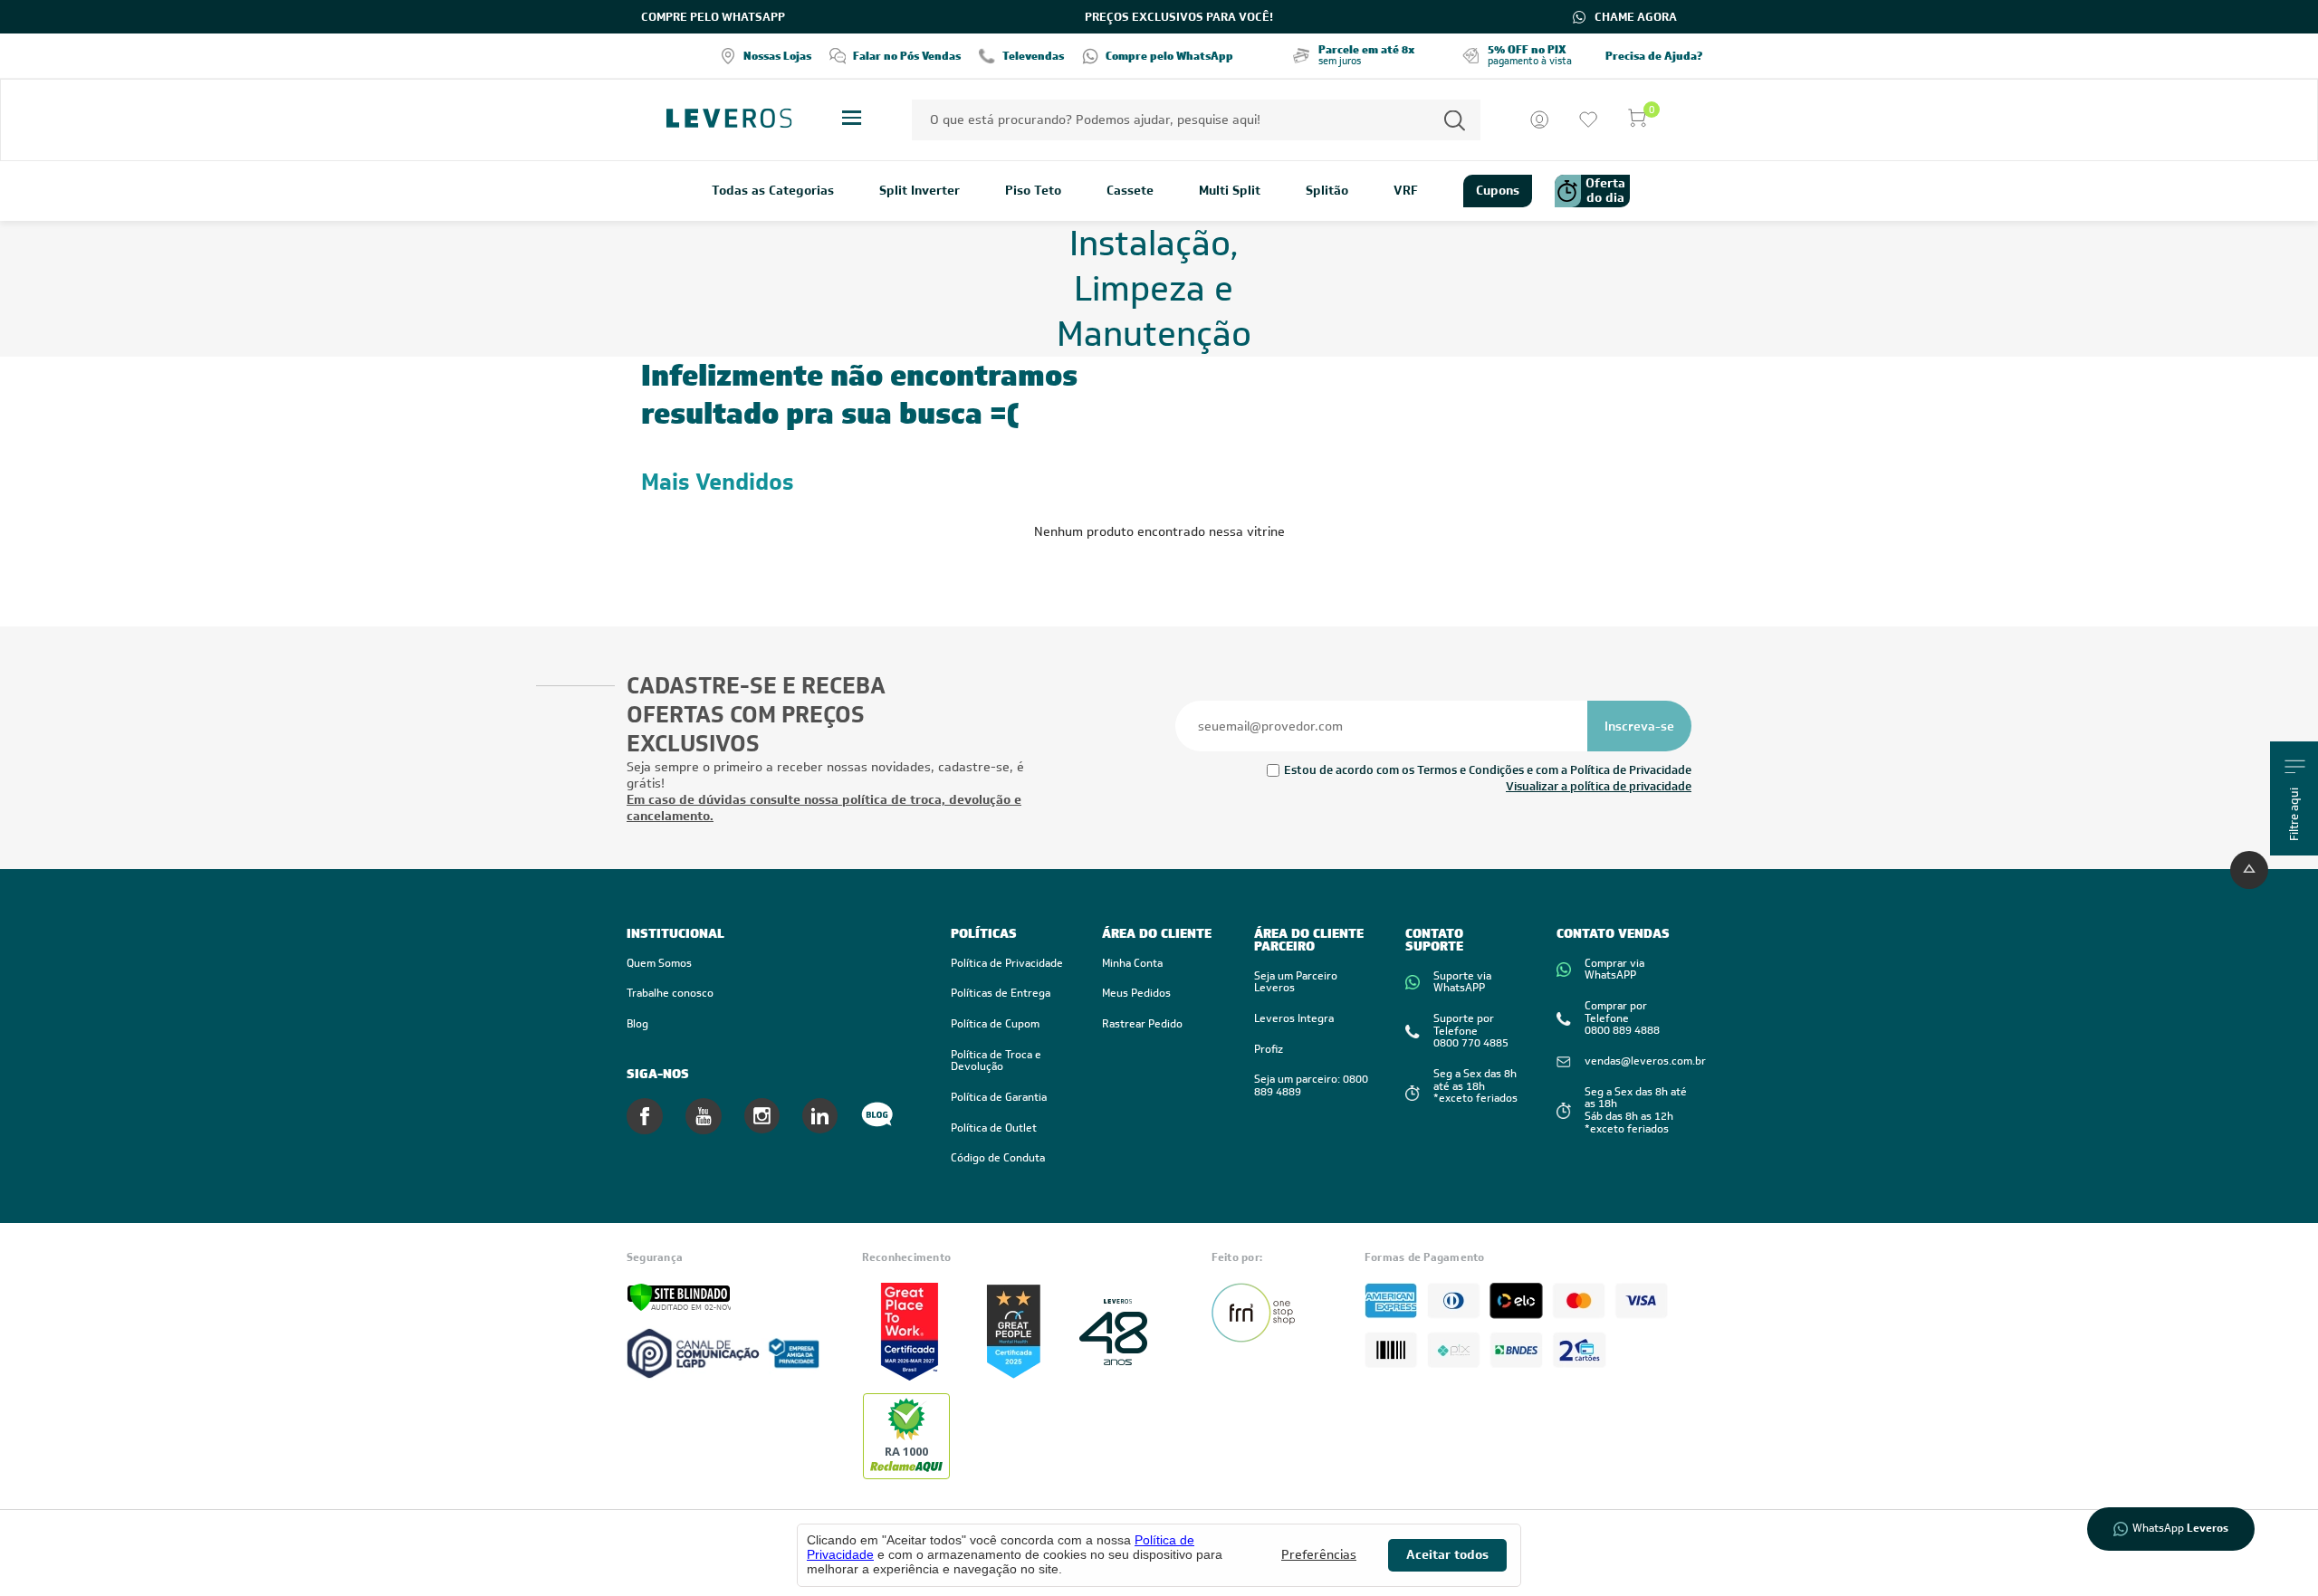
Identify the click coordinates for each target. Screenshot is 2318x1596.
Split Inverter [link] (920, 191)
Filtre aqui (2295, 814)
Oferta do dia (1605, 190)
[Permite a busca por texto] (1455, 120)
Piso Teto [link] (1033, 191)
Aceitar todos (1447, 1554)
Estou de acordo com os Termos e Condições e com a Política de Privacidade (1488, 770)
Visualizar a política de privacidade (1599, 786)
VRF (1406, 191)
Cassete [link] (1130, 191)
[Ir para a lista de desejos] (1588, 119)
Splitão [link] (1327, 191)
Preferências (1319, 1555)
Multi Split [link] (1230, 191)
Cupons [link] (1498, 190)
